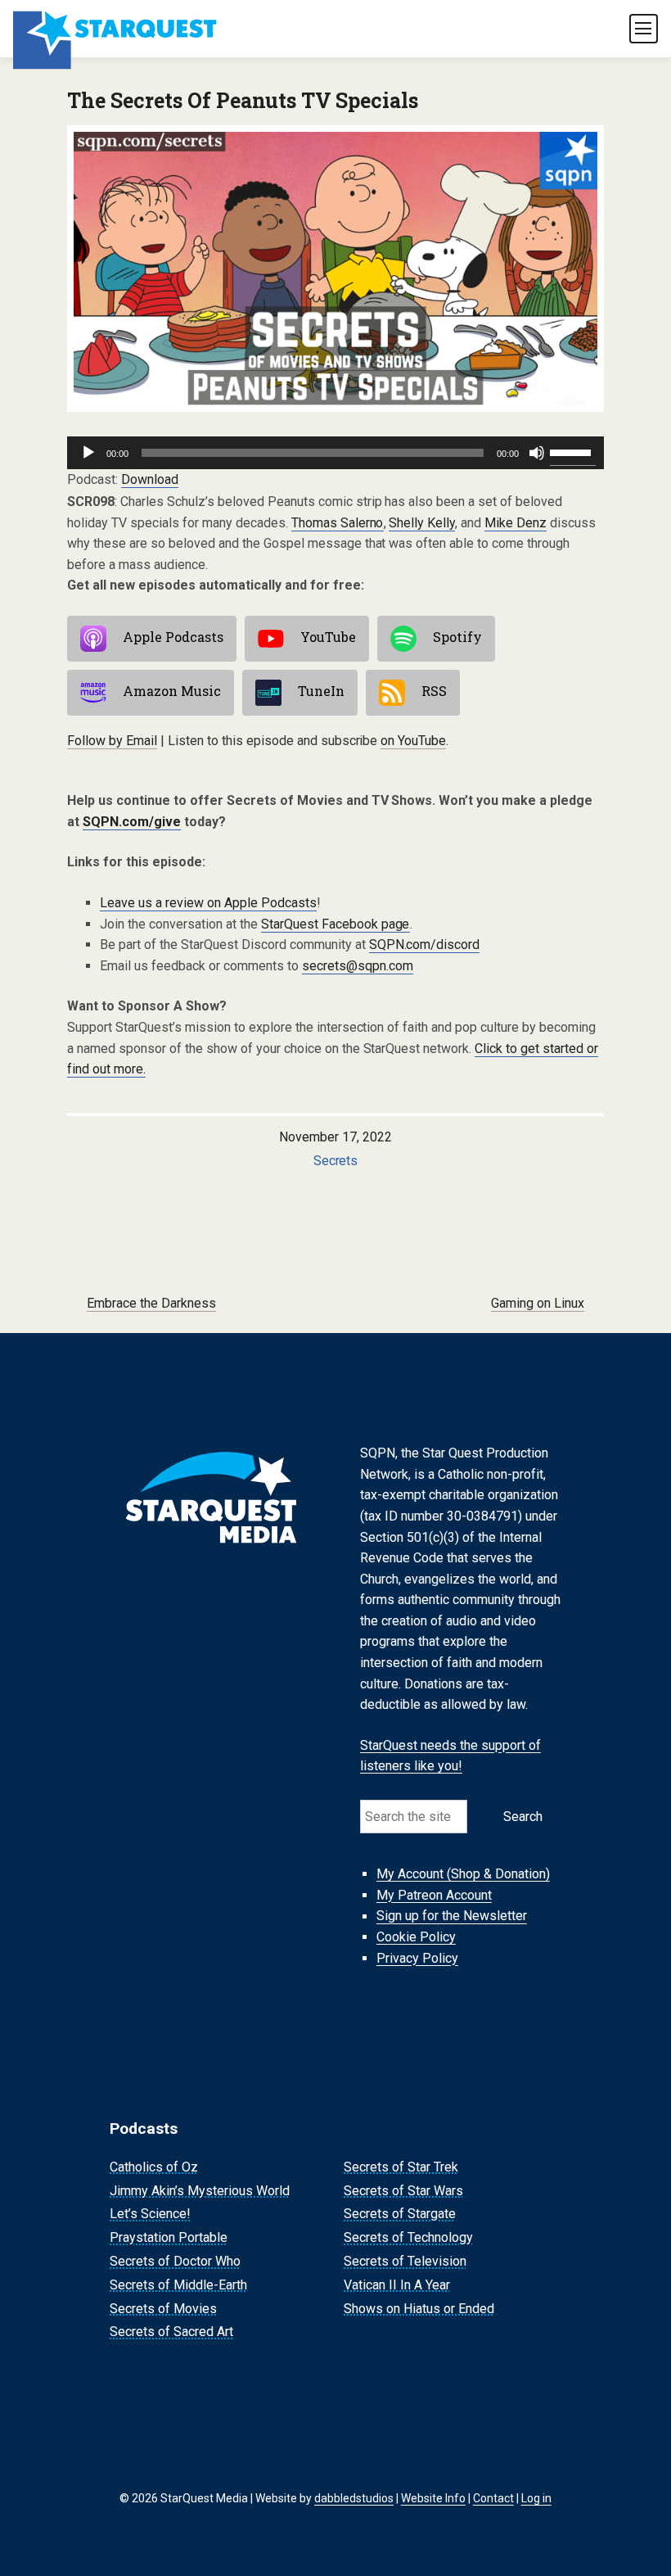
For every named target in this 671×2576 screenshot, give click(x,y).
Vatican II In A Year (397, 2285)
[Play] (88, 453)
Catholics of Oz (154, 2167)
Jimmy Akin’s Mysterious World (200, 2191)
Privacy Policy (417, 1958)
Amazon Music (172, 691)
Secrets (336, 1161)
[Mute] (537, 453)
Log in (536, 2498)
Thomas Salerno (338, 523)
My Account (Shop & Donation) (463, 1874)
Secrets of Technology (408, 2237)
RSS (434, 691)
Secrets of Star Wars (403, 2191)
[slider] (573, 451)
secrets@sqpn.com (358, 966)
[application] (335, 453)
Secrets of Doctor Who (175, 2261)
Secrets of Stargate (400, 2214)
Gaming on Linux (538, 1303)
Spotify (457, 637)
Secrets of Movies (163, 2309)
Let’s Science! (150, 2214)
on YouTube (413, 741)
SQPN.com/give (132, 822)
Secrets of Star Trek (401, 2167)
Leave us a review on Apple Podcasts (208, 903)
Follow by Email (112, 741)
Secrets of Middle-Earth (178, 2285)
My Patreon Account (434, 1895)
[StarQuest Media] (116, 29)
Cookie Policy (416, 1937)
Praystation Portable (169, 2237)
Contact (493, 2498)
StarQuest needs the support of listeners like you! (450, 1756)
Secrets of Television (405, 2261)
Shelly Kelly (422, 523)
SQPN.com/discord (425, 945)
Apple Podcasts (173, 637)
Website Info (433, 2498)
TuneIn (321, 691)
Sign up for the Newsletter (452, 1916)
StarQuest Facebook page (335, 924)
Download (150, 479)
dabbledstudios (354, 2498)
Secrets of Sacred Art (171, 2332)
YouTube (328, 637)
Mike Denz (516, 523)
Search (523, 1817)
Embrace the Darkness (151, 1303)
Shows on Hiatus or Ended (419, 2309)
